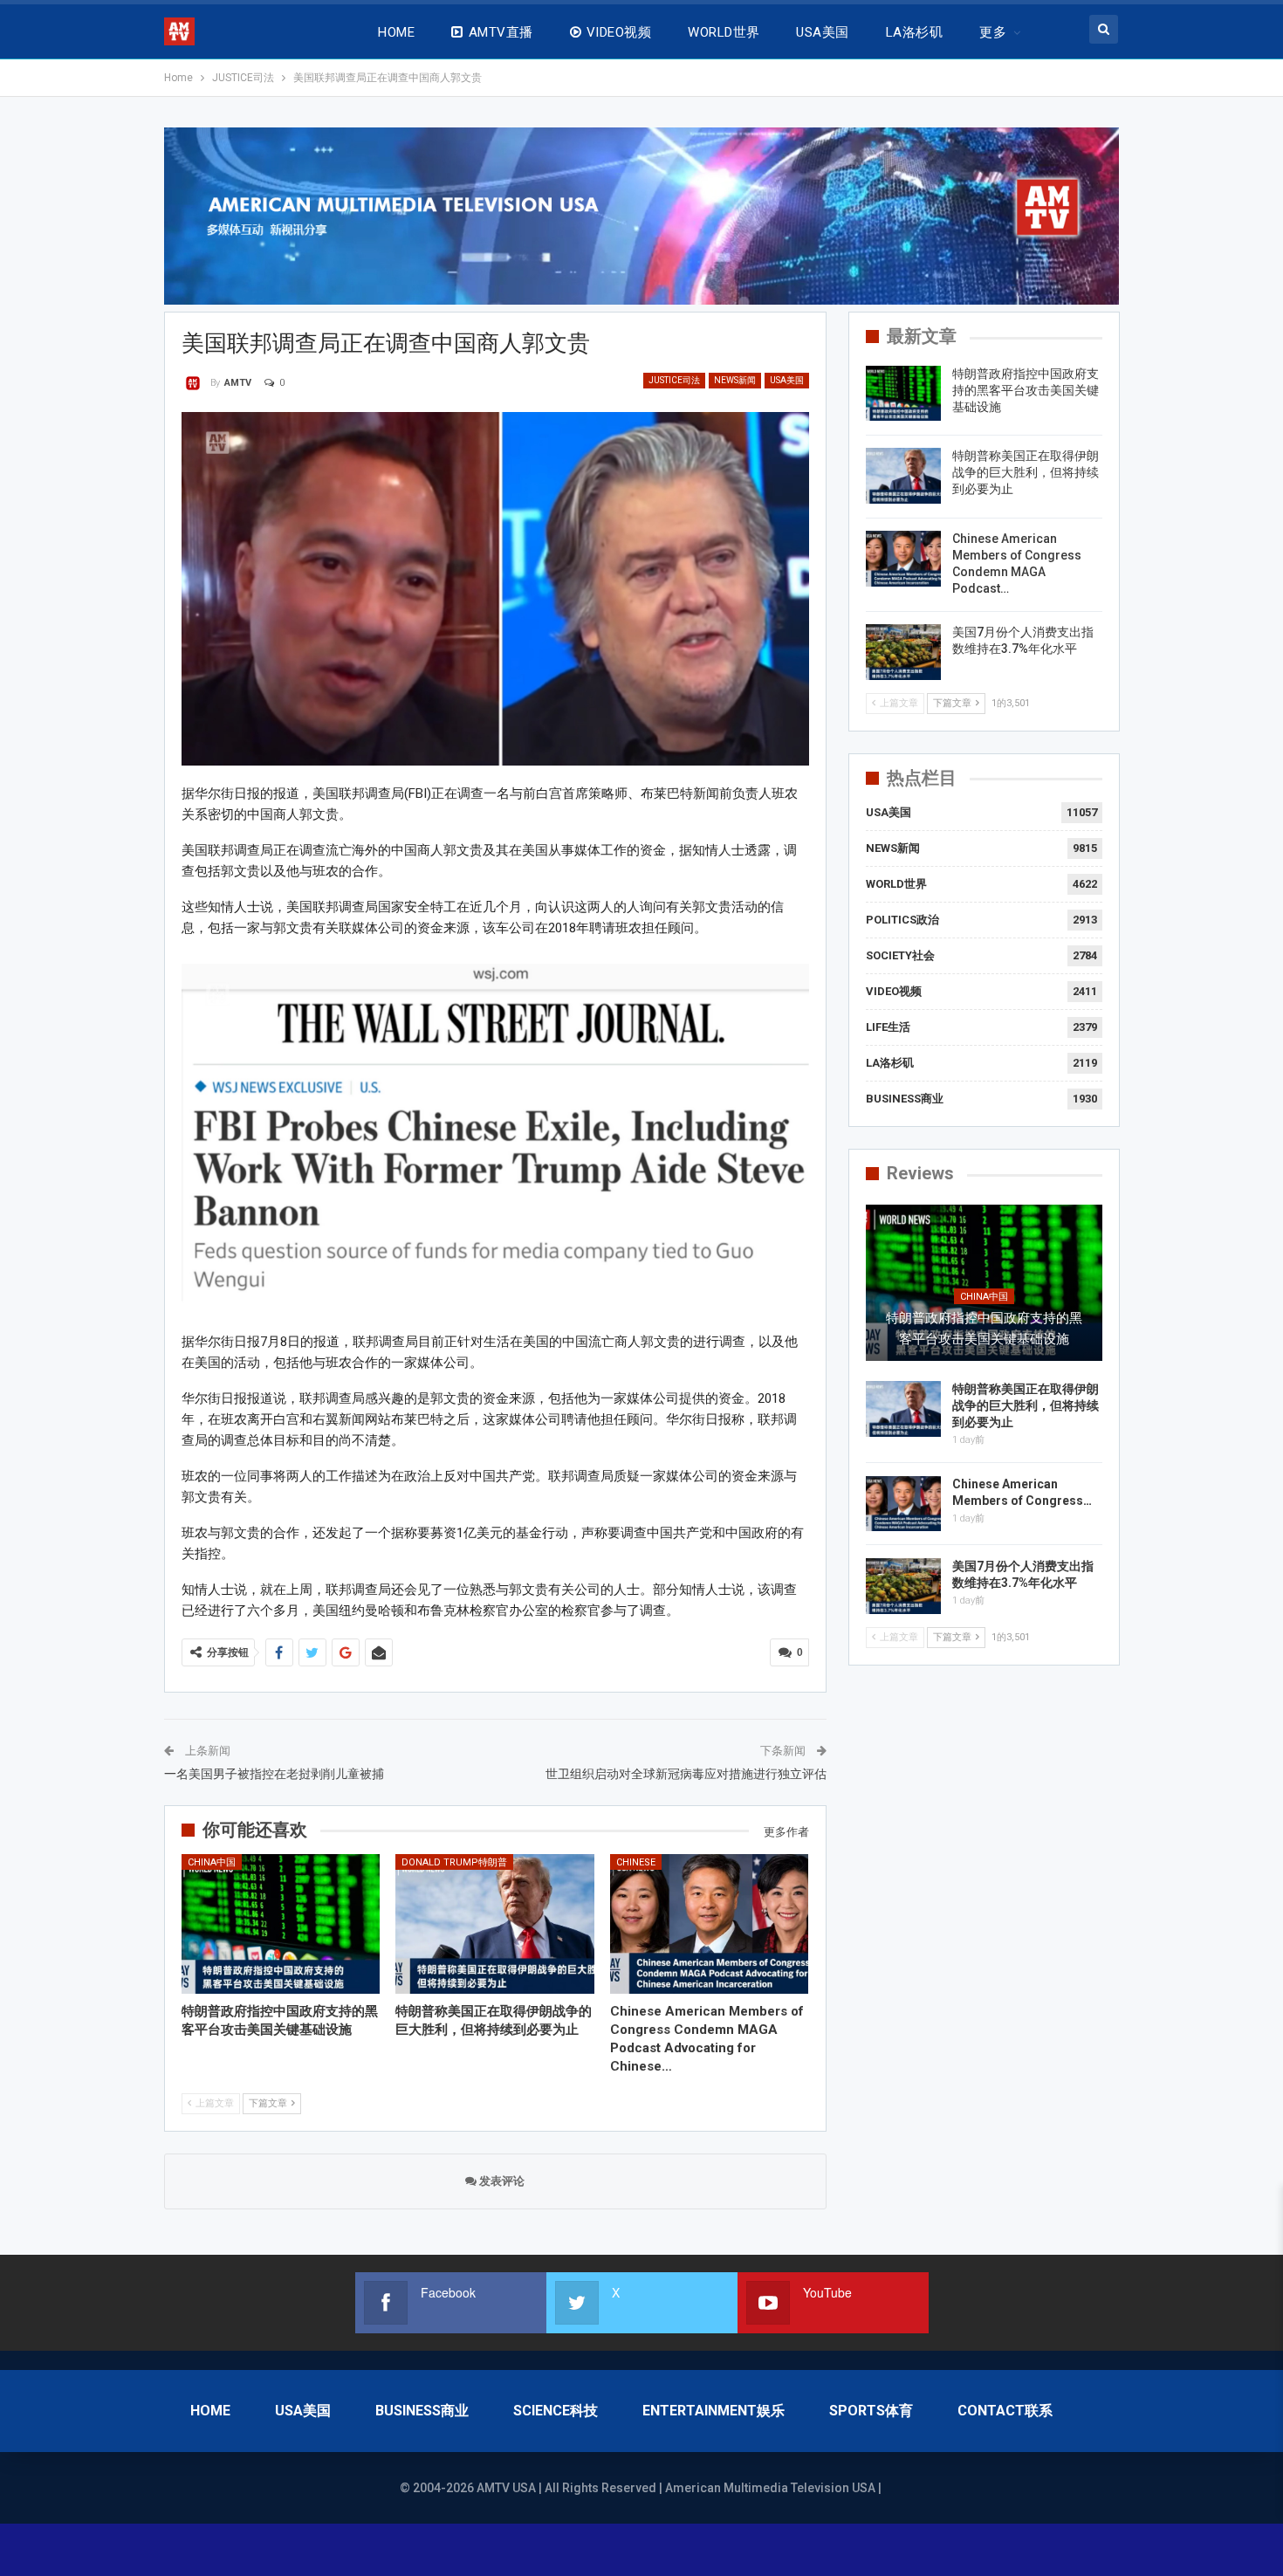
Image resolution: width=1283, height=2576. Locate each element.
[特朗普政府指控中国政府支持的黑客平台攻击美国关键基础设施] (281, 1923)
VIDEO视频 (619, 32)
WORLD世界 (724, 32)
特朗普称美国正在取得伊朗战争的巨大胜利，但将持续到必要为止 (1026, 472)
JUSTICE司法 (674, 380)
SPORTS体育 (871, 2411)
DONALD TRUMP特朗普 (454, 1862)
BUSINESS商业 (905, 1099)
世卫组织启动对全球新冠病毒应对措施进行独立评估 (686, 1774)
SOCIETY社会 (900, 955)
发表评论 (501, 2181)
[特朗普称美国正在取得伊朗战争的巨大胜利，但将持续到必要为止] (495, 1923)
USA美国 (822, 32)
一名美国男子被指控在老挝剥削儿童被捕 (274, 1774)
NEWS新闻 (735, 380)
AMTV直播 (501, 32)
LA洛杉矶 (914, 32)
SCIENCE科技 (556, 2411)
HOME (396, 32)
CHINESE (636, 1862)
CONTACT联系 (1005, 2411)
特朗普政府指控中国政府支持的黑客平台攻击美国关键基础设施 (1026, 390)
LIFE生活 (888, 1027)
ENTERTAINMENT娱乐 (714, 2411)
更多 (993, 32)
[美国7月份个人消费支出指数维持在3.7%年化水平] (903, 652)
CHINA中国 (212, 1862)
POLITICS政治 (902, 920)
